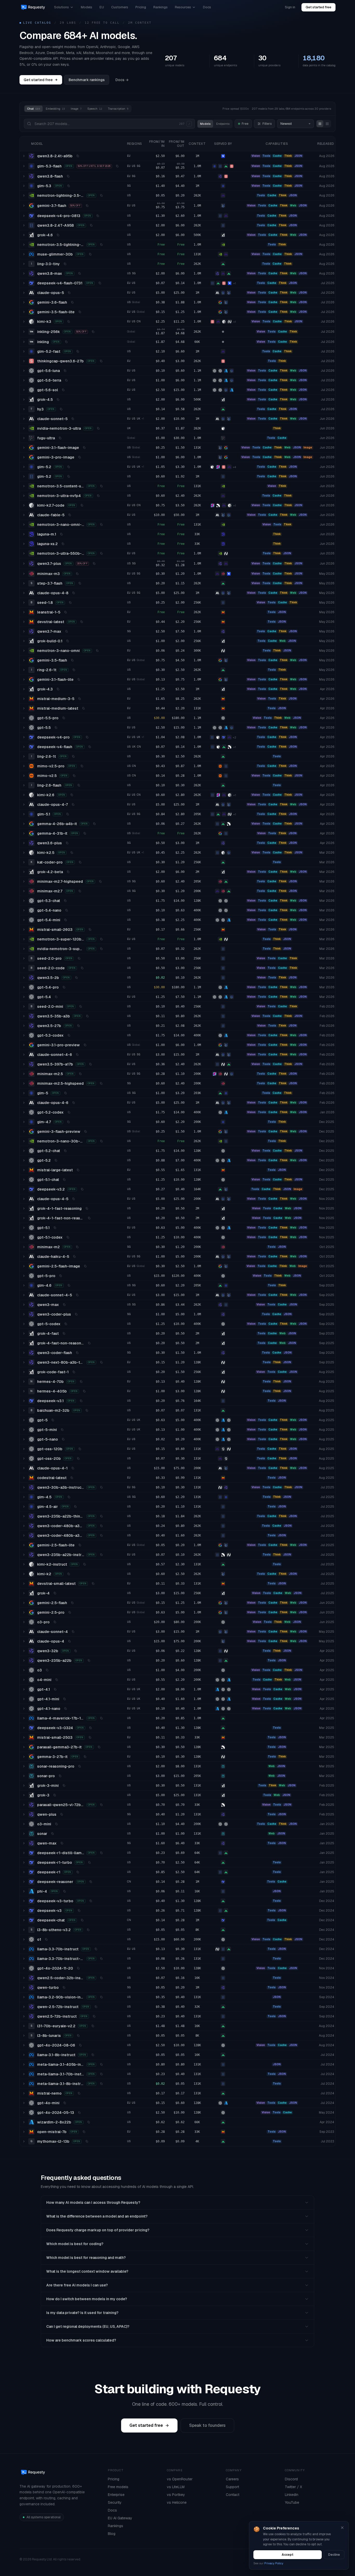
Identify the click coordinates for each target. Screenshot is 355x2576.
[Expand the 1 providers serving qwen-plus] (24, 1814)
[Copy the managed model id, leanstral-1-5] (65, 612)
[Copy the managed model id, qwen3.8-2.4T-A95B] (91, 225)
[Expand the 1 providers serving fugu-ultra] (24, 438)
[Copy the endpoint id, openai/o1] (46, 1939)
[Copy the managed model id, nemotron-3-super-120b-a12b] (101, 939)
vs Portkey (176, 2495)
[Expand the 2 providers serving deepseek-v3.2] (24, 1189)
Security (115, 2502)
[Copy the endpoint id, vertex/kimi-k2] (69, 1574)
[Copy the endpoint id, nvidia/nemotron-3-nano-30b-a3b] (101, 1141)
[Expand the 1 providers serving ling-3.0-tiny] (24, 264)
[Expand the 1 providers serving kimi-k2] (24, 1574)
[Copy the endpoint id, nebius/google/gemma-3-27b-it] (85, 1757)
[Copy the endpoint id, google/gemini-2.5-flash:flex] (72, 1603)
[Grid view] (327, 124)
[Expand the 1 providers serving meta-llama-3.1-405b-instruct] (24, 2064)
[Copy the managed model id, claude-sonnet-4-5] (77, 1295)
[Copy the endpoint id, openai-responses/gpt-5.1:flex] (55, 1228)
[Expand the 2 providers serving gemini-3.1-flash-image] (24, 448)
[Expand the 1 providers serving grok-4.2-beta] (24, 872)
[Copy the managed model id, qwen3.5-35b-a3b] (87, 1016)
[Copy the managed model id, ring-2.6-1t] (74, 670)
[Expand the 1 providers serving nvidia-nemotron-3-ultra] (24, 428)
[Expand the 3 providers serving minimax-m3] (24, 574)
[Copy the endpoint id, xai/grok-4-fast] (64, 1333)
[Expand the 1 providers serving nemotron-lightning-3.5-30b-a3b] (24, 195)
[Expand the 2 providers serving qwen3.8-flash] (24, 176)
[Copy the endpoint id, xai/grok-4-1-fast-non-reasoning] (89, 1218)
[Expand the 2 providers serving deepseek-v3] (24, 1911)
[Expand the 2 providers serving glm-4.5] (24, 1497)
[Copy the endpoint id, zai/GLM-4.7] (68, 1122)
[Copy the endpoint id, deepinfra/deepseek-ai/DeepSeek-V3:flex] (79, 1911)
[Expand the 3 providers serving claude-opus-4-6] (24, 1103)
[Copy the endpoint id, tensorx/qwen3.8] (78, 156)
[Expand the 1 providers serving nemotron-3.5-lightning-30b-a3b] (24, 245)
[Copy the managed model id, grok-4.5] (58, 400)
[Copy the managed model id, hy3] (61, 409)
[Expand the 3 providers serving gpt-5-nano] (24, 1439)
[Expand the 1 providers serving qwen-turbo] (24, 1987)
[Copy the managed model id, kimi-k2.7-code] (82, 505)
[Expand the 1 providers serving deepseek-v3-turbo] (24, 1901)
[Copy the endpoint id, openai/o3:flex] (47, 1670)
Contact (233, 2495)
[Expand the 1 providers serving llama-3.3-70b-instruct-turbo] (24, 1959)
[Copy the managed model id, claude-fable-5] (70, 515)
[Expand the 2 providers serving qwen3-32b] (24, 1651)
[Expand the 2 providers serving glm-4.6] (24, 1285)
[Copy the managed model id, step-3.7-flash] (80, 583)
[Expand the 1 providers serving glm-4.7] (24, 1122)
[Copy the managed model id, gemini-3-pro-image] (80, 457)
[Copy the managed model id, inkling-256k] (93, 332)
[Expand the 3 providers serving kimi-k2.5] (24, 853)
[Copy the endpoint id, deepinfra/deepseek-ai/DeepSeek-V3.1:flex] (81, 1401)
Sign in (290, 7)
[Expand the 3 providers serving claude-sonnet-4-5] (24, 1295)
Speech (95, 109)
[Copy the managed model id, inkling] (66, 342)
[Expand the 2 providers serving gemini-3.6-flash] (24, 302)
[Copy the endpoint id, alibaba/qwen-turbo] (64, 1987)
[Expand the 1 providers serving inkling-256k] (24, 332)
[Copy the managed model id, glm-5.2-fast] (78, 351)
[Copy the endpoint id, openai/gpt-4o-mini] (65, 2103)
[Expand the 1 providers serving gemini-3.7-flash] (24, 206)
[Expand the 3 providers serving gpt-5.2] (24, 1160)
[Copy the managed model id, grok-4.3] (58, 689)
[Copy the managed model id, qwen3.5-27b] (78, 1026)
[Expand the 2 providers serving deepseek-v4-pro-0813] (24, 216)
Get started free (318, 7)
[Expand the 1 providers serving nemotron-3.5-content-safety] (24, 486)
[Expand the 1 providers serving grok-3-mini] (24, 1786)
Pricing (141, 7)
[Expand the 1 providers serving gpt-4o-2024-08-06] (24, 2045)
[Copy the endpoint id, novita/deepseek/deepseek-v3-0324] (90, 1728)
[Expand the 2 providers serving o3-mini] (24, 1824)
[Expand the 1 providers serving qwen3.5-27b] (24, 1026)
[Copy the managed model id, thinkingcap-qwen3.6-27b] (101, 361)
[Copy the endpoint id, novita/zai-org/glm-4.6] (69, 1285)
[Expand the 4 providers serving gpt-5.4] (24, 997)
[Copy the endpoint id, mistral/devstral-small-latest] (93, 1584)
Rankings (160, 7)
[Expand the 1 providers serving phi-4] (24, 1891)
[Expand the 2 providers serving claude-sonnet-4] (24, 1632)
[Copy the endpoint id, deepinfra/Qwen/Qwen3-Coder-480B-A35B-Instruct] (101, 1535)
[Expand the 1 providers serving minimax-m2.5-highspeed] (24, 1083)
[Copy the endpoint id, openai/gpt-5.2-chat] (65, 1151)
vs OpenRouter (180, 2479)
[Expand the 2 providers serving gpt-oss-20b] (24, 1459)
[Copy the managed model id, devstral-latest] (82, 622)
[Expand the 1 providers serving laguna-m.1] (24, 534)
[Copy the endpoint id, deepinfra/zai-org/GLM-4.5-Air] (75, 1507)
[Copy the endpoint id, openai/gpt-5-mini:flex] (62, 1430)
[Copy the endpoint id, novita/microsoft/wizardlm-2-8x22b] (89, 2122)
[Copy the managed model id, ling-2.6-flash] (79, 785)
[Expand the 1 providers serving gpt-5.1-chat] (24, 1180)
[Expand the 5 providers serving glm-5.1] (24, 814)
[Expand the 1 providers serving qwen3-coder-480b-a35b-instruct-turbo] (24, 1526)
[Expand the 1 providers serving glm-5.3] (24, 186)
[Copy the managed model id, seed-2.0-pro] (79, 958)
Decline (334, 2555)
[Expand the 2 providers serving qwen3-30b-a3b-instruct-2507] (24, 1487)
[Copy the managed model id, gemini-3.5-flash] (72, 660)
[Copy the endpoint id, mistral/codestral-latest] (72, 1478)
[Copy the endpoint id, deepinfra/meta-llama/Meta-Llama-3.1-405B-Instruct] (101, 2064)
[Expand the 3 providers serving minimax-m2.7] (24, 891)
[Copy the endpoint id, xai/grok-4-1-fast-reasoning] (87, 1208)
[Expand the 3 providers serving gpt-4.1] (24, 1689)
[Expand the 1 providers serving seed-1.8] (24, 603)
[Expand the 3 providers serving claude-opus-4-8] (24, 593)
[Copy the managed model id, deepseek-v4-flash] (90, 747)
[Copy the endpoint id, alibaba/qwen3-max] (64, 1305)
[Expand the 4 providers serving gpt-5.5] (24, 728)
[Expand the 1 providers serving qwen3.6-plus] (24, 843)
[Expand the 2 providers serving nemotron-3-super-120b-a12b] (24, 939)
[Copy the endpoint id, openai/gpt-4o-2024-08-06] (80, 2045)
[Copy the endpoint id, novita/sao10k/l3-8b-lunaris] (78, 2036)
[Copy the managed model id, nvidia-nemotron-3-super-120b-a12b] (101, 949)
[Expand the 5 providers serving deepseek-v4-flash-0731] (24, 283)
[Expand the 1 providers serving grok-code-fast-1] (24, 1372)
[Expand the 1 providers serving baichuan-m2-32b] (24, 1410)
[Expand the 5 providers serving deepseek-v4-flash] (24, 747)
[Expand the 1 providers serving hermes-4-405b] (24, 1391)
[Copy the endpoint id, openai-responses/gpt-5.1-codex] (68, 1237)
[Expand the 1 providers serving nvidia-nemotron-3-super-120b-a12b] (24, 949)
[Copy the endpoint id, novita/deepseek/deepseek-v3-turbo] (91, 1901)
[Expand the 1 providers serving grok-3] (24, 1795)
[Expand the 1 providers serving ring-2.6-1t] (24, 670)
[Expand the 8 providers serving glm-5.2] (24, 467)
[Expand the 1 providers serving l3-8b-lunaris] (24, 2036)
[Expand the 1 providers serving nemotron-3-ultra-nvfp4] (24, 496)
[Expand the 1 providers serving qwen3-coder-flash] (24, 1353)
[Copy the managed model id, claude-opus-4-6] (74, 1103)
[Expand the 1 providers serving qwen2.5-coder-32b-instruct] (24, 1978)
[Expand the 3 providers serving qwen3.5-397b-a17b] (24, 1064)
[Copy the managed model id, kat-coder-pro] (80, 862)
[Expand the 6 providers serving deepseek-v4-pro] (24, 737)
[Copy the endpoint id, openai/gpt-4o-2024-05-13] (79, 2113)
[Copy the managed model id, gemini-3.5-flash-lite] (80, 312)
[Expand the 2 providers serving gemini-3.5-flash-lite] (24, 312)
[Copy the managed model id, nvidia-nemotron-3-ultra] (98, 428)
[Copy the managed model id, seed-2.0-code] (82, 968)
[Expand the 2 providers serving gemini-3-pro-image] (24, 457)
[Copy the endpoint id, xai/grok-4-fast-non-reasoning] (89, 1343)
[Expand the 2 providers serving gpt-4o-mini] (24, 2103)
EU (102, 7)
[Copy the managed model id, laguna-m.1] (61, 534)
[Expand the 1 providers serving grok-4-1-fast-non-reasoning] (24, 1218)
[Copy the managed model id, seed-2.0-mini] (81, 1006)
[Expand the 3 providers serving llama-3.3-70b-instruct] (24, 1949)
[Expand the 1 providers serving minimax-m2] (24, 1247)
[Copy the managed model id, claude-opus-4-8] (74, 593)
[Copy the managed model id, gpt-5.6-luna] (65, 371)
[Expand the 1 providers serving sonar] (24, 1834)
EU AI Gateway (120, 2518)
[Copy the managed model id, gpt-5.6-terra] (66, 380)
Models (87, 7)
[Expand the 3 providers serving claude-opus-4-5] (24, 1199)
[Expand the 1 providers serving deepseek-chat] (24, 1920)
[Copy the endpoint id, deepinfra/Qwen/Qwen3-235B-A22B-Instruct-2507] (101, 1555)
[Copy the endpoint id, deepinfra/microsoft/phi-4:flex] (64, 1891)
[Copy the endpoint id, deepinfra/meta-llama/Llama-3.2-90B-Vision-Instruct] (101, 1997)
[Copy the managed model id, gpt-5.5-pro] (64, 718)
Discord (291, 2479)
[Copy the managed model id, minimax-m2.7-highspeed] (100, 881)
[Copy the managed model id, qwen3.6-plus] (67, 843)
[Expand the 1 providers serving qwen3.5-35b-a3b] (24, 1016)
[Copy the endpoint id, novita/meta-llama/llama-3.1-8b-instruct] (93, 2055)
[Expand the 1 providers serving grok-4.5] (24, 400)
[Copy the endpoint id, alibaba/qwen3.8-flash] (68, 176)
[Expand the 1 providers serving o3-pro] (24, 1622)
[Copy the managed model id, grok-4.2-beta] (68, 872)
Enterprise (116, 2495)
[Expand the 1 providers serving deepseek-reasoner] (24, 1882)
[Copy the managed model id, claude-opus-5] (69, 293)
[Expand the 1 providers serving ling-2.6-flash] (24, 785)
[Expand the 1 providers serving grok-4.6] (24, 235)
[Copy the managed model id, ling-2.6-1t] (73, 756)
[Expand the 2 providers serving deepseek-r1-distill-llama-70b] (24, 1853)
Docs (207, 7)
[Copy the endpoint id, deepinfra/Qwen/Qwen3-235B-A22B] (89, 1660)
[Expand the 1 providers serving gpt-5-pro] (24, 1276)
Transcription (118, 109)
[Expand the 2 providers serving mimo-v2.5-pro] (24, 766)
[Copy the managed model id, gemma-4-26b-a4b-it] (94, 824)
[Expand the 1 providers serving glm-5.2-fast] (24, 351)
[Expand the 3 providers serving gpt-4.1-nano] (24, 1709)
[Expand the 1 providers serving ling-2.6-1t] (24, 756)
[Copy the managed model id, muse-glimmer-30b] (90, 254)
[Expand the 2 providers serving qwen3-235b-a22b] (24, 1660)
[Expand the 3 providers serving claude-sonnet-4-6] (24, 1055)
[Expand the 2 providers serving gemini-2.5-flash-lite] (24, 1545)
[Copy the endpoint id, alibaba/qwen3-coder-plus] (76, 1314)
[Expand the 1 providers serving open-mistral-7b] (24, 2132)
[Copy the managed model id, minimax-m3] (77, 574)
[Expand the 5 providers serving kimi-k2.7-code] (24, 505)
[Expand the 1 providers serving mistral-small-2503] (24, 1737)
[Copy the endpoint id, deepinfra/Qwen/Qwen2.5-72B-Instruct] (94, 2016)
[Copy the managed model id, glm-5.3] (69, 186)
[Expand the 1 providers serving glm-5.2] (24, 476)
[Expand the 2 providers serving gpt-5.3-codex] (24, 1035)
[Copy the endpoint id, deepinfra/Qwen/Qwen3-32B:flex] (76, 1651)
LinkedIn (292, 2495)
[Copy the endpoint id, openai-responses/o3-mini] (56, 1824)
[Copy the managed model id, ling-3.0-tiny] (65, 264)
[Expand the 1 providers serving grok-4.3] (24, 689)
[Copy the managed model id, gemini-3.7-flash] (87, 206)
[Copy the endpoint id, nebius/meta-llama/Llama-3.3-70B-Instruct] (96, 1949)
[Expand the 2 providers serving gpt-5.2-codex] (24, 1112)
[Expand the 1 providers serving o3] (24, 1670)
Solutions (61, 7)
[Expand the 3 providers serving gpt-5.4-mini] (24, 920)
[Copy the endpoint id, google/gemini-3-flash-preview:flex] (86, 1132)
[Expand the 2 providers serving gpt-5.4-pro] (24, 987)
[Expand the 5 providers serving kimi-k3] (24, 322)
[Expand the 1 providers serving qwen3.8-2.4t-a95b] (24, 156)
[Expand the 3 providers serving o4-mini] (24, 1680)
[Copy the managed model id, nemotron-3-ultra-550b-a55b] (101, 553)
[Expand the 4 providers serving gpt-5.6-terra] (24, 380)
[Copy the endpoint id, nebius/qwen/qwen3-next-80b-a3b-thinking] (101, 1362)
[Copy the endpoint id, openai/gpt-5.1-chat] (64, 1180)
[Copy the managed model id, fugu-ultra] (60, 438)
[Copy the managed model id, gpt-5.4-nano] (67, 910)
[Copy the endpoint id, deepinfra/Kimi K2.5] (72, 853)
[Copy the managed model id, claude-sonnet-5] (73, 419)
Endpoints (223, 124)
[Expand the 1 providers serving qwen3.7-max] (24, 631)
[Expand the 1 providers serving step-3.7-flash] (24, 583)
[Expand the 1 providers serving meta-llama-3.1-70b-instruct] (24, 2074)
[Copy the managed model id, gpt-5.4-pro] (64, 987)
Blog (112, 2534)
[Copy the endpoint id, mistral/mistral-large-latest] (78, 1170)
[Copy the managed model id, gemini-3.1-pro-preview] (85, 1045)
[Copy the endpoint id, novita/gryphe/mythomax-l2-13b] (87, 2141)
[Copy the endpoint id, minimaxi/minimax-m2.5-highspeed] (101, 1083)
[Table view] (320, 124)
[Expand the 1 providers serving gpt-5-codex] (24, 1324)
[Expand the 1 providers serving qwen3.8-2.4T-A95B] (24, 225)
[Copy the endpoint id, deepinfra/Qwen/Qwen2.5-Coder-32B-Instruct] (101, 1978)
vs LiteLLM (176, 2487)
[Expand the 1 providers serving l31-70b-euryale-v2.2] (24, 2026)
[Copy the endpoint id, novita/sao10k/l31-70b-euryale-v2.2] (93, 2026)
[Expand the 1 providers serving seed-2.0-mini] (24, 1006)
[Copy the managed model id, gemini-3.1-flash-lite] (79, 679)
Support (232, 2487)
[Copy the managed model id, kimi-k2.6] (72, 795)
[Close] (342, 2528)
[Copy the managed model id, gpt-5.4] (56, 997)
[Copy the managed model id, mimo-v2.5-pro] (82, 766)
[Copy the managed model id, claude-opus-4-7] (73, 805)
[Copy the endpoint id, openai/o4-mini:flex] (57, 1680)
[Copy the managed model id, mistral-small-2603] (90, 930)
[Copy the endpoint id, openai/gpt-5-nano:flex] (63, 1439)
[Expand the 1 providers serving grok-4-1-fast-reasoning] (24, 1208)
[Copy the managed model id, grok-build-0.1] (68, 641)
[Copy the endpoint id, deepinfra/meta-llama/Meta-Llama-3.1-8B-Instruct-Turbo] (101, 2084)
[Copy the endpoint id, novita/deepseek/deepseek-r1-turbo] (89, 1862)
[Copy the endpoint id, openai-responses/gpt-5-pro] (61, 1276)
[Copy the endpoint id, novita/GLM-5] (65, 1093)
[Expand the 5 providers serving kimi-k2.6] (24, 795)
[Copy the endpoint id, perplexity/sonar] (52, 1834)
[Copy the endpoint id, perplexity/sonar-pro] (60, 1776)
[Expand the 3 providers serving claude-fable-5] (24, 515)
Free (245, 124)
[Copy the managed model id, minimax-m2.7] (80, 891)
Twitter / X (293, 2487)
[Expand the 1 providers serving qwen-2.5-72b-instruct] (24, 2007)
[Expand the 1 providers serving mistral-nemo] (24, 2093)
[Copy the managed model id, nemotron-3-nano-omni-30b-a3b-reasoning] (101, 525)
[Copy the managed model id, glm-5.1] (68, 814)
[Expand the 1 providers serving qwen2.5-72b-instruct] (24, 2016)
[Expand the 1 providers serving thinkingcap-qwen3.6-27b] (24, 361)
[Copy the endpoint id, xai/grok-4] (55, 1593)
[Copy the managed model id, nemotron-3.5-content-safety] (101, 486)
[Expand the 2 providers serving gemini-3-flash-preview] (24, 1132)
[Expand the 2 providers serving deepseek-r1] (24, 1872)
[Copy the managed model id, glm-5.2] (69, 467)
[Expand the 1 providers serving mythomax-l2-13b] (24, 2141)
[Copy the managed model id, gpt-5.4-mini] (65, 920)
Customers (120, 7)
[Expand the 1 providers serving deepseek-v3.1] (24, 1401)
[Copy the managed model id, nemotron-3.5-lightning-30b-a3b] (101, 245)
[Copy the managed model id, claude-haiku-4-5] (74, 1257)
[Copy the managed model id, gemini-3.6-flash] (72, 302)
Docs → (122, 80)
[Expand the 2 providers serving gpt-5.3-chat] (24, 901)
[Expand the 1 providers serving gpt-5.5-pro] (24, 718)
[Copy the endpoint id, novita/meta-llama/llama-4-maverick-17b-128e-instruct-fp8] (101, 1718)
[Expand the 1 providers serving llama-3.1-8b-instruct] (24, 2055)
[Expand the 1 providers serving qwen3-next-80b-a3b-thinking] (24, 1362)
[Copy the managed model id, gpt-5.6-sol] (63, 390)
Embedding (55, 109)
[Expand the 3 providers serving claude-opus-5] (24, 293)
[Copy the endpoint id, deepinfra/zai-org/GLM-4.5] (69, 1497)
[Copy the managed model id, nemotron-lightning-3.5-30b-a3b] (101, 195)
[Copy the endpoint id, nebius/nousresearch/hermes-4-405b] (84, 1391)
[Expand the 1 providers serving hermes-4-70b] (24, 1382)
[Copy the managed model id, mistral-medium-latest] (83, 708)
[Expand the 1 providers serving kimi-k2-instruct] (24, 1564)
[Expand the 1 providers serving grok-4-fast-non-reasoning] (24, 1343)
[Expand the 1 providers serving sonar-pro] (24, 1776)
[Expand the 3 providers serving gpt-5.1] (24, 1228)
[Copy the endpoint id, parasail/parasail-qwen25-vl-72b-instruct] (101, 1805)
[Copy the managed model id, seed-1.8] (70, 603)
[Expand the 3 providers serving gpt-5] (24, 1420)
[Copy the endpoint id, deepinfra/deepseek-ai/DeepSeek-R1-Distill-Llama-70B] (101, 1853)
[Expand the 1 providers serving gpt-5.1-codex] (24, 1237)
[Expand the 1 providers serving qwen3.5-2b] (24, 978)
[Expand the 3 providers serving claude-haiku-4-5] (24, 1257)
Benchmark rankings (87, 80)
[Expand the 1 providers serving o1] (24, 1939)
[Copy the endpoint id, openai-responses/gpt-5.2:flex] (56, 1160)
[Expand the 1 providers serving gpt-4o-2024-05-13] (24, 2113)
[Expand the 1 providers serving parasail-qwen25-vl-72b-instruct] (24, 1805)
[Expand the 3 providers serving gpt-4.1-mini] (24, 1699)
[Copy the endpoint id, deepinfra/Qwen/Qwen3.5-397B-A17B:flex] (90, 1064)
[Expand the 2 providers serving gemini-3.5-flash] (24, 660)
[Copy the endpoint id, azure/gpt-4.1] (55, 1689)
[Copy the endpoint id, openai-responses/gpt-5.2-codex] (69, 1112)
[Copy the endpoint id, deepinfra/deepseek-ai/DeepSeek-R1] (78, 1872)
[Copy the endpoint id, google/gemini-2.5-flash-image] (85, 1266)
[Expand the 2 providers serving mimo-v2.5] (24, 776)
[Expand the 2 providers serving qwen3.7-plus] (24, 564)
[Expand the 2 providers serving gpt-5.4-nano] (24, 910)
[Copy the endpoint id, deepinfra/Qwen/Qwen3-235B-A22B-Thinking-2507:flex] (101, 1516)
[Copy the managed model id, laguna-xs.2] (63, 544)
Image (76, 109)
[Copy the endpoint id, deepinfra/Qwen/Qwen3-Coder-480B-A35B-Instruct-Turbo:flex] (101, 1526)
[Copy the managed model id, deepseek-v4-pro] (87, 737)
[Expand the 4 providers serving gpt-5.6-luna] (24, 371)
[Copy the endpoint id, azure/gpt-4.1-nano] (65, 1709)
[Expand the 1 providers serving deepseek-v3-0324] (24, 1728)
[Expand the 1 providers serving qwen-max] (24, 1843)
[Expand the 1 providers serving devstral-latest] (24, 622)
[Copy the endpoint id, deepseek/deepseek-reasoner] (91, 1882)
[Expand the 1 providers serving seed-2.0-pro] (24, 958)
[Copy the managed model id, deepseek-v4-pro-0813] (98, 216)
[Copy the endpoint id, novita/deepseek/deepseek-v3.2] (82, 1189)
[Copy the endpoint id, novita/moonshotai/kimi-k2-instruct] (84, 1564)
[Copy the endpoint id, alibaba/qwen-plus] (62, 1814)
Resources (183, 7)
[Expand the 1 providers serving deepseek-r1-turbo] (24, 1862)
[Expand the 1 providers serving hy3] (24, 409)
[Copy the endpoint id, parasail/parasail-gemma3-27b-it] (99, 1747)
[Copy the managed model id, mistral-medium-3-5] (80, 699)
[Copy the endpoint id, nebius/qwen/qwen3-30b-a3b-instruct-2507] (101, 1487)
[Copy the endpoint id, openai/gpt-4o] (78, 1968)
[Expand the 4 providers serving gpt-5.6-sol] (24, 390)
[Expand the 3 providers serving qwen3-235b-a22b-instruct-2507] (24, 1555)
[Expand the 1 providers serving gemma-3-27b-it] (24, 1757)
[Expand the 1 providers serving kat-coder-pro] (24, 862)
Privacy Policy (274, 2563)
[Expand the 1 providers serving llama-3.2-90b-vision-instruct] (24, 1997)
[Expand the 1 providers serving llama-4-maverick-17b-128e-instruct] (24, 1718)
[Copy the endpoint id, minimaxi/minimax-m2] (77, 1247)
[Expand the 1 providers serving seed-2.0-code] (24, 968)
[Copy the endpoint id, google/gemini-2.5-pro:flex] (70, 1612)
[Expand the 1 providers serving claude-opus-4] (24, 1641)
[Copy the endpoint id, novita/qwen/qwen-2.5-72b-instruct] (96, 2007)
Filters (267, 124)
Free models (118, 2487)
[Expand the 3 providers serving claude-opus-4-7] (24, 805)
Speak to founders (207, 2425)
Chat (34, 109)
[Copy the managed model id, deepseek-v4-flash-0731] (100, 283)
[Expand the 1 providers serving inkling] (24, 342)
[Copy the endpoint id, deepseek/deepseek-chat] (82, 1920)
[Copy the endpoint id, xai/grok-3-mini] (64, 1786)
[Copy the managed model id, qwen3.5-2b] (76, 978)
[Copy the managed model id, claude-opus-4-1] (73, 1468)
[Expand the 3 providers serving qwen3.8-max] (24, 273)
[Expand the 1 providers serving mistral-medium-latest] (24, 708)
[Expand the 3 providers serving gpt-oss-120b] (24, 1449)
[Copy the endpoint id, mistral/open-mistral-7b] (84, 2132)
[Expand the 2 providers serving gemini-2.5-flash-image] (24, 1266)
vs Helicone (177, 2502)
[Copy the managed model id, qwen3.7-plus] (94, 564)
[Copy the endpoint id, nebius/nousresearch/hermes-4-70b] (81, 1382)
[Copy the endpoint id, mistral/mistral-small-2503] (90, 1737)
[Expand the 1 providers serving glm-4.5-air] (24, 1507)
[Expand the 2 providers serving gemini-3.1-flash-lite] (24, 679)
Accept (288, 2555)
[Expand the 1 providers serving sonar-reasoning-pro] (24, 1766)
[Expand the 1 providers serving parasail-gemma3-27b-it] (24, 1747)
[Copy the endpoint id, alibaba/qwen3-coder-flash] (77, 1353)
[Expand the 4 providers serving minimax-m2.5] (24, 1074)
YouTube (292, 2502)
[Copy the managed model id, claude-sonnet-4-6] (77, 1055)
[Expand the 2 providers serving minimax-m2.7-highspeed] (24, 881)
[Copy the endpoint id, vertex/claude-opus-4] (69, 1641)
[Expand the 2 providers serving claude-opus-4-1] (24, 1468)
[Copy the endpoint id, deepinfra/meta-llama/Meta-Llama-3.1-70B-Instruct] (101, 2074)
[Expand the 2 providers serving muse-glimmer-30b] (24, 254)
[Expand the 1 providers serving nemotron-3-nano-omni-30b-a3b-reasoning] (24, 525)
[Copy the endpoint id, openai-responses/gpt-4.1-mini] (64, 1699)
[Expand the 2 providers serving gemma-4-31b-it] (24, 833)
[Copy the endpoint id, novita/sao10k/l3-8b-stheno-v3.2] (88, 1930)
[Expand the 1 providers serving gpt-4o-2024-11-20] (24, 1968)
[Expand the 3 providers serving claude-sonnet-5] (24, 419)
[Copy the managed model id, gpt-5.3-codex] (69, 1035)
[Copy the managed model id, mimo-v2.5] (74, 776)
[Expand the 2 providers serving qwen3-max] (24, 1305)
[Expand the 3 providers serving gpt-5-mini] (24, 1430)
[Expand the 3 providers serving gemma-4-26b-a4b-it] (24, 824)
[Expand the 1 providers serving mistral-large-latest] (24, 1170)
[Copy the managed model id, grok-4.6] (58, 235)
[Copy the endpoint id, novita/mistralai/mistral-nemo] (79, 2093)
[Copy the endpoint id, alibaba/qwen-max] (62, 1843)
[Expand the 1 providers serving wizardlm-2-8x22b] (24, 2122)
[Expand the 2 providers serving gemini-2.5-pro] (24, 1612)
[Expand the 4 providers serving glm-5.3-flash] (24, 166)
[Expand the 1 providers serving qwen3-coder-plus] (24, 1314)
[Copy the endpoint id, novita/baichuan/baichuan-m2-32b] (87, 1410)
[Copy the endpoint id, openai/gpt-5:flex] (53, 1420)
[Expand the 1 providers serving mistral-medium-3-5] (24, 699)
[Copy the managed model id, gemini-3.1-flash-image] (84, 448)
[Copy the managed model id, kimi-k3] (69, 322)
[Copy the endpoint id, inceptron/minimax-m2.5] (80, 1074)
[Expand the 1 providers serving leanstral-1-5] (24, 612)
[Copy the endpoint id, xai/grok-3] (55, 1795)
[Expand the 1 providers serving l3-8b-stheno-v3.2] (24, 1930)
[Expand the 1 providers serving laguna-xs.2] (24, 544)
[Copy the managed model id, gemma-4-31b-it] (85, 833)
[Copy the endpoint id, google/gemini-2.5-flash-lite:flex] (80, 1545)
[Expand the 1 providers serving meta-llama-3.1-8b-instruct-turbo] (24, 2084)
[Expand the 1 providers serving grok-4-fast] (24, 1333)
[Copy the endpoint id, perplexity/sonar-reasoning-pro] (80, 1766)
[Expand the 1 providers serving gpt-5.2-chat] (24, 1151)
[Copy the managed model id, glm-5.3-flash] (117, 166)
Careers (232, 2479)
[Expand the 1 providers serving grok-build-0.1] (24, 641)
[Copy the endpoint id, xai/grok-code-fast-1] (74, 1372)
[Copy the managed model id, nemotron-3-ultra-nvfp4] (98, 496)
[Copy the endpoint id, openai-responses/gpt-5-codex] (66, 1324)
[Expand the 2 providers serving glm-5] (24, 1093)
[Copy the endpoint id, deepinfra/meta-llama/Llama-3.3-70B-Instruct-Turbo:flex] (101, 1959)
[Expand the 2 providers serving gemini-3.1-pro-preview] (24, 1045)
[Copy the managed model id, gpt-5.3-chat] (65, 901)
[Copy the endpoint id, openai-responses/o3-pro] (55, 1622)
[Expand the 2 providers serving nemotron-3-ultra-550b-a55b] (24, 553)
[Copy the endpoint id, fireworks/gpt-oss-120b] (80, 1449)
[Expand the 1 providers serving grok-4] (24, 1593)
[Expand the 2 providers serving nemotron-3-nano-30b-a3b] (24, 1141)
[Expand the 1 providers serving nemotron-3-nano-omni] (24, 651)
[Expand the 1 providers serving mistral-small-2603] (24, 930)
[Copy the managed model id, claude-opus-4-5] (74, 1199)
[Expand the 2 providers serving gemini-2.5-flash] (24, 1603)
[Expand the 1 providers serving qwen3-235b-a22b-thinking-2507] (24, 1516)
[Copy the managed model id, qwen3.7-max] (67, 631)
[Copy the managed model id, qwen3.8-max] (80, 273)
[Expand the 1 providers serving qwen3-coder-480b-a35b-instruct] (24, 1535)
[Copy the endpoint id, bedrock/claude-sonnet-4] (73, 1632)
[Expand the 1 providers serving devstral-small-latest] (24, 1584)
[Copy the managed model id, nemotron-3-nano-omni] (97, 651)
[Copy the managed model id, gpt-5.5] (56, 728)
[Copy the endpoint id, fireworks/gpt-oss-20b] (78, 1459)
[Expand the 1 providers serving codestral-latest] (24, 1478)
